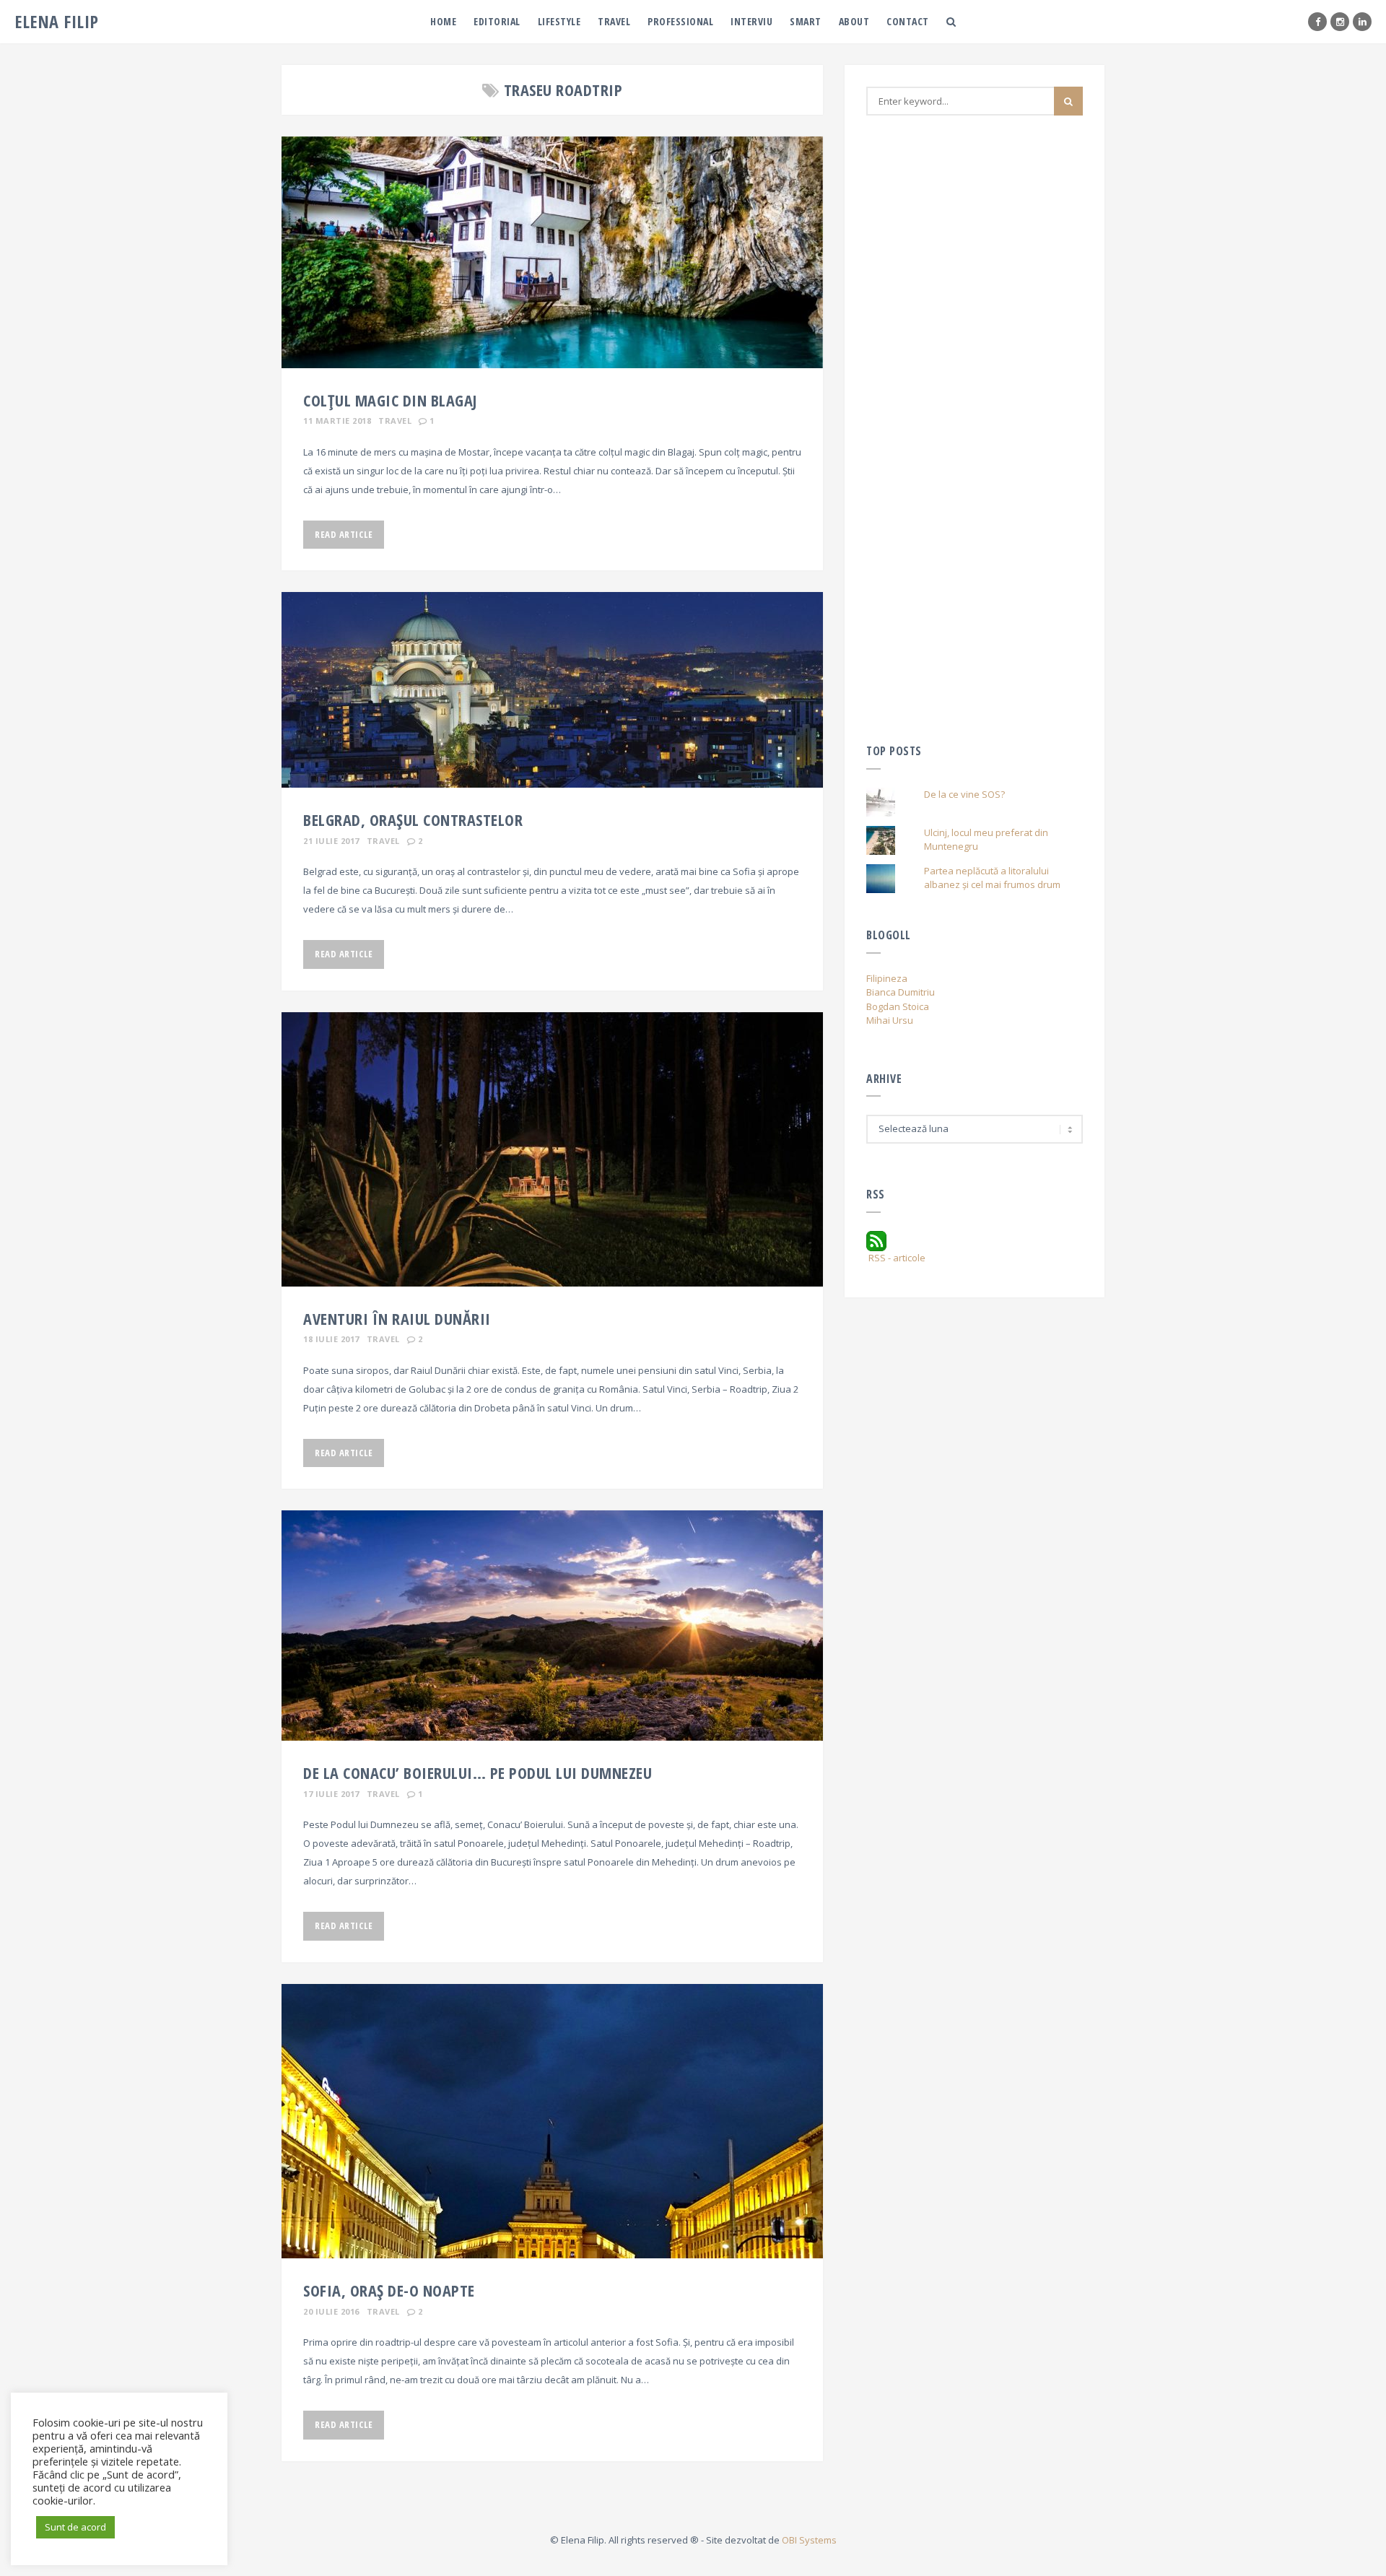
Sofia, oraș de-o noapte (389, 2290)
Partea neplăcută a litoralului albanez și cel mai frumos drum (992, 878)
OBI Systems (809, 2540)
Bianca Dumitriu (901, 992)
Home (443, 21)
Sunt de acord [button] (75, 2527)
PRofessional (680, 21)
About (854, 21)
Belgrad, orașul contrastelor (413, 819)
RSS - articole (896, 1258)
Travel (614, 21)
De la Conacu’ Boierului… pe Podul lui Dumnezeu (478, 1772)
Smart (806, 21)
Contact (908, 21)
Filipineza (887, 978)
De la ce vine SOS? (964, 794)
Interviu (751, 21)
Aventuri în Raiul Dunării (397, 1318)
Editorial (497, 21)
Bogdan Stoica (898, 1006)
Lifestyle (559, 21)
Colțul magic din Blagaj (390, 400)
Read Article (344, 534)
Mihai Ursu (890, 1020)
